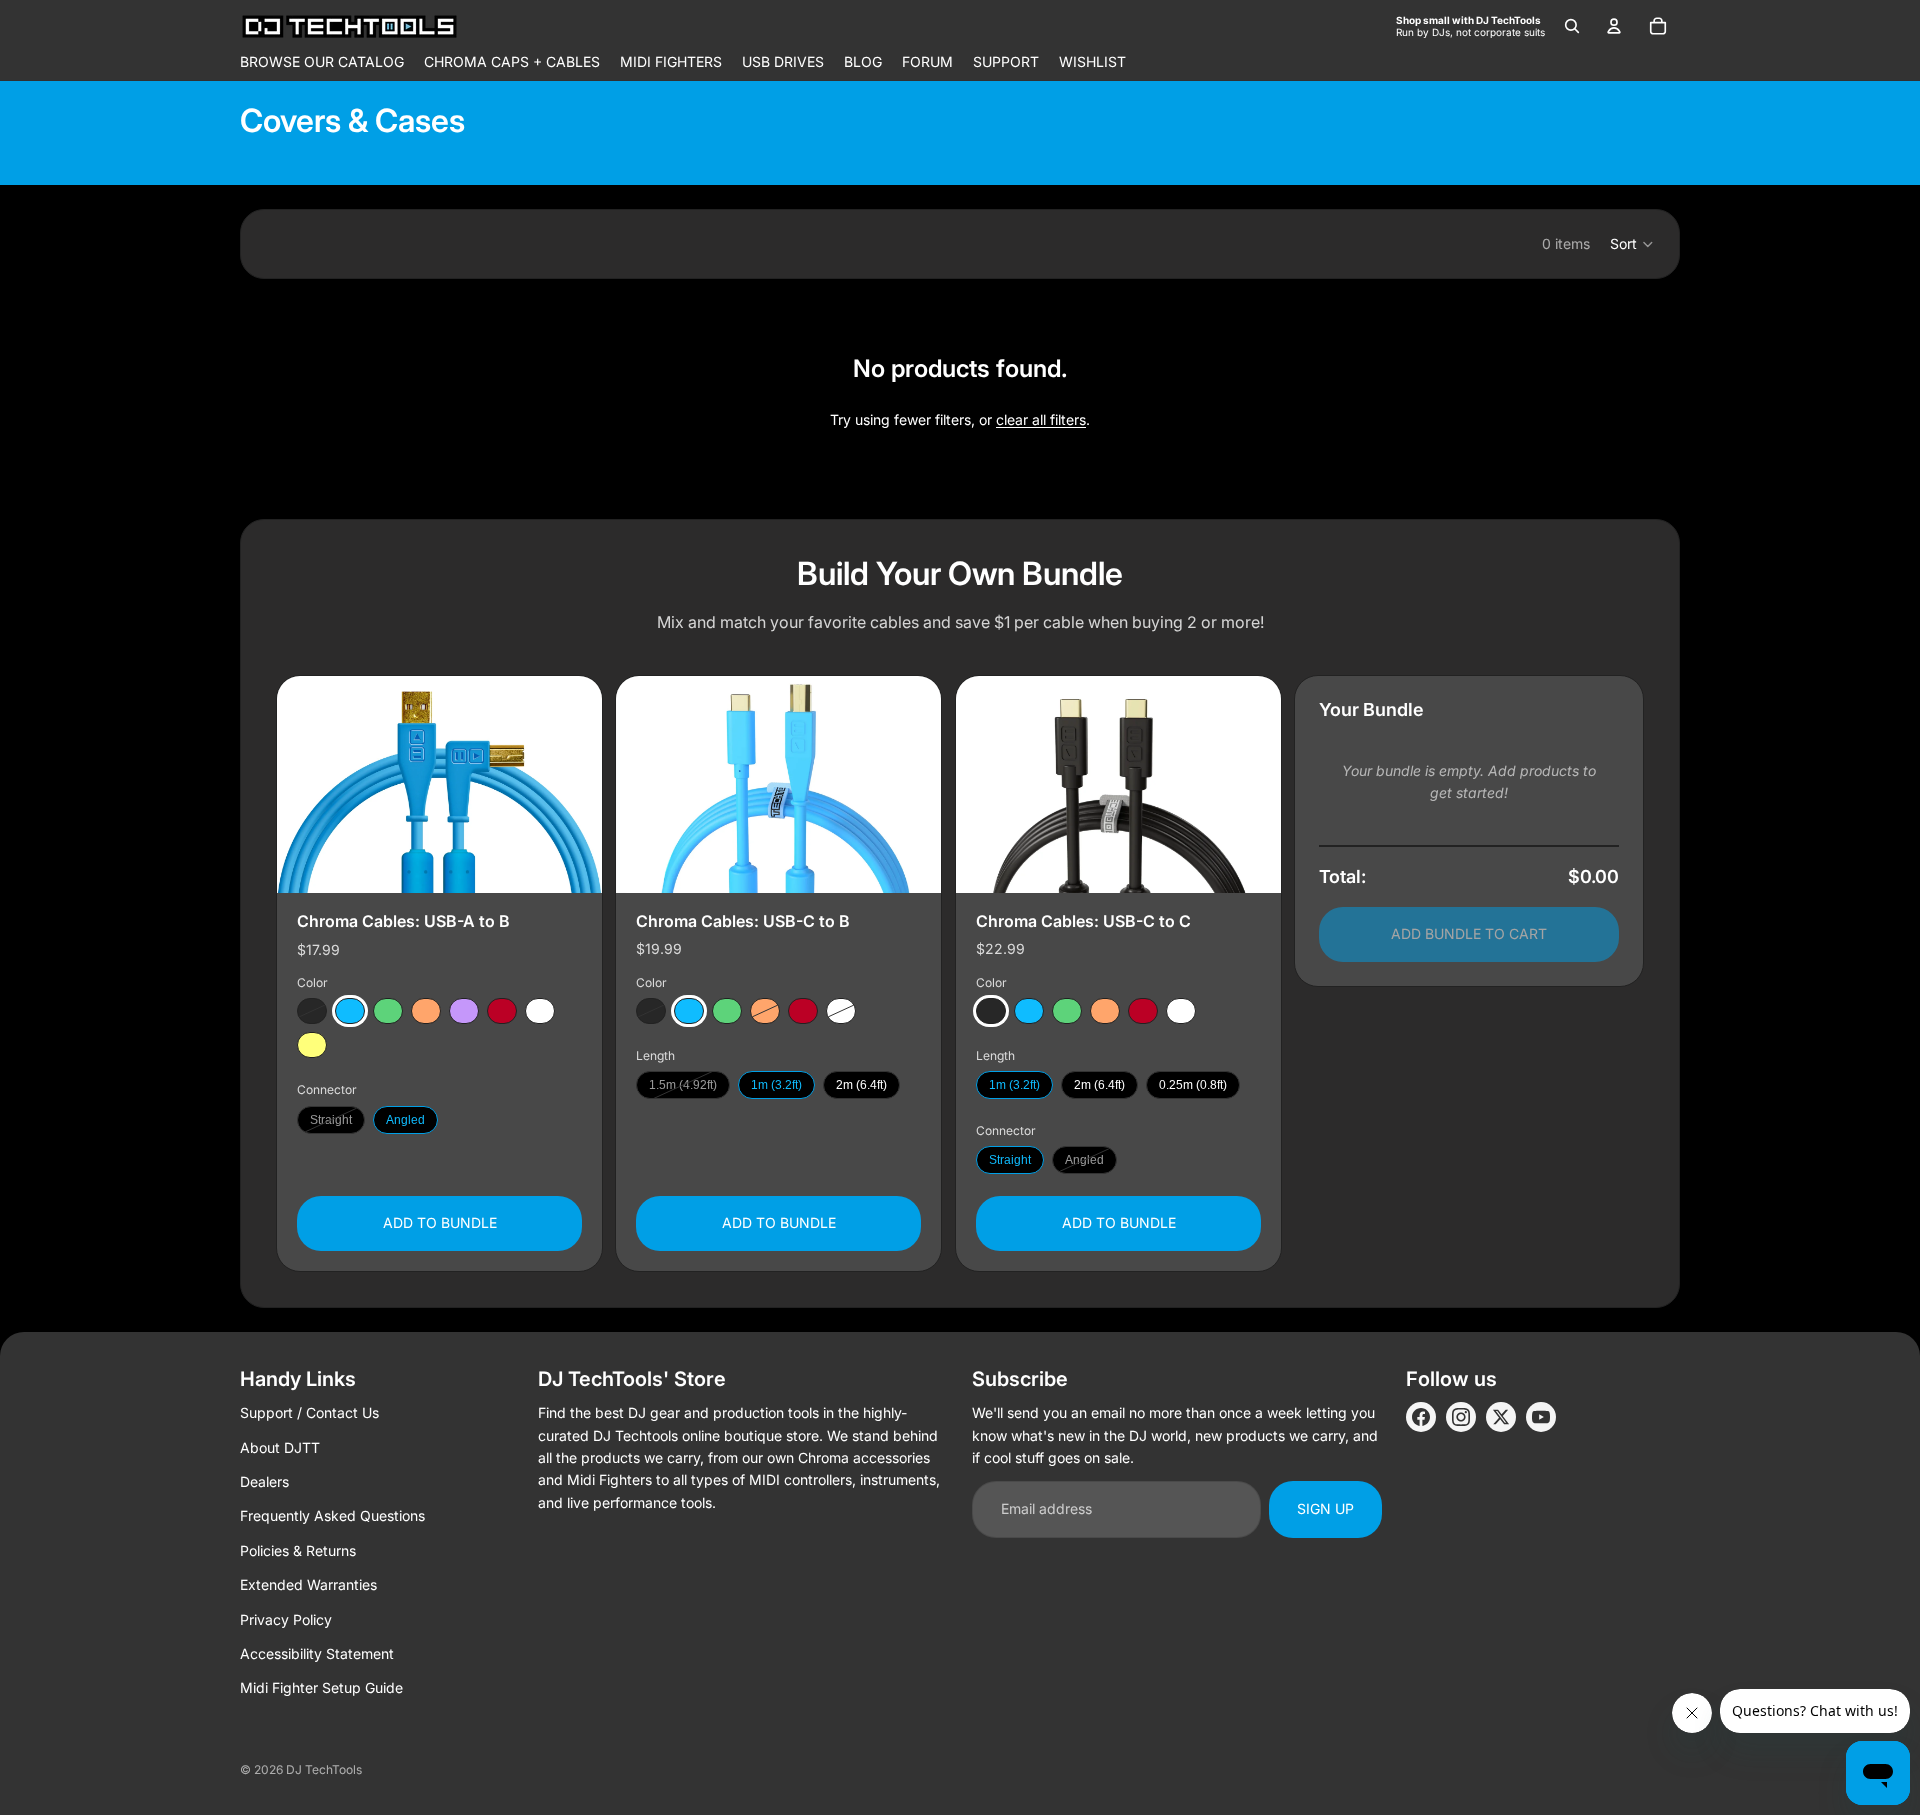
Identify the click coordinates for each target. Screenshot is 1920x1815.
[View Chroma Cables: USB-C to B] (778, 784)
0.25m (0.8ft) (1193, 1086)
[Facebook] (1421, 1417)
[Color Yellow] (312, 1046)
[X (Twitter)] (1501, 1417)
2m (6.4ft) (861, 1086)
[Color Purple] (464, 1012)
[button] (1632, 244)
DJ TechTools (324, 1769)
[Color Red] (502, 1012)
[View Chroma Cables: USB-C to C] (1118, 784)
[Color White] (540, 1012)
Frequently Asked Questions (332, 1515)
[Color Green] (388, 1012)
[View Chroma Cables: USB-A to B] (439, 784)
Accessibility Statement (317, 1653)
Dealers (264, 1481)
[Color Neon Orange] (426, 1012)
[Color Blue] (350, 1012)
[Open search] (1572, 26)
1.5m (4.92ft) (683, 1086)
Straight (331, 1120)
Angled (405, 1120)
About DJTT (280, 1447)
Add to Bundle (440, 1223)
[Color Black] (312, 1012)
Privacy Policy (286, 1619)
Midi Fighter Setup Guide (321, 1687)
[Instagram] (1461, 1417)
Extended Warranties (308, 1584)
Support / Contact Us (309, 1412)
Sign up (1325, 1508)
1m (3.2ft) (776, 1086)
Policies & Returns (298, 1550)
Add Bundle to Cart (1469, 934)
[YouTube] (1541, 1417)
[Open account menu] (1614, 26)
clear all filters (1041, 419)
